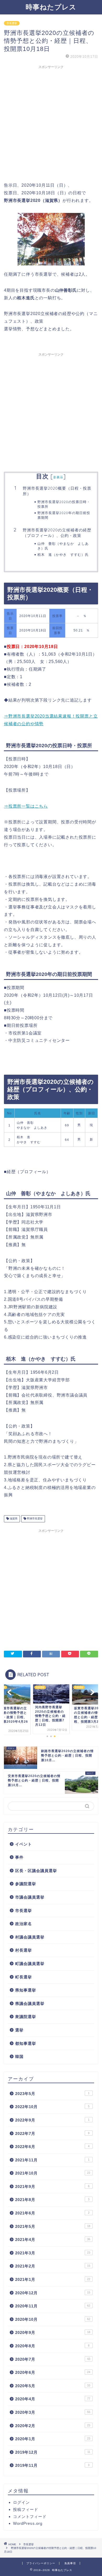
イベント (24, 1844)
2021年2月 (53, 2266)
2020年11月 (53, 2306)
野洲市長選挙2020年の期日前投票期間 (64, 515)
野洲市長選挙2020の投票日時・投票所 (64, 504)
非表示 (58, 477)
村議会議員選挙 (30, 1937)
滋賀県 (13, 1519)
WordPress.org (28, 2523)
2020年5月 (53, 2386)
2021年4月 (53, 2240)
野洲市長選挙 (34, 1519)
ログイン (21, 2502)
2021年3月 (53, 2253)
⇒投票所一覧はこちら (26, 806)
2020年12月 (53, 2293)
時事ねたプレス (51, 7)
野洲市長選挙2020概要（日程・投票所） (57, 491)
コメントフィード (30, 2517)
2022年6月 (52, 2147)
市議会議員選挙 (30, 1897)
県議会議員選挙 (30, 2003)
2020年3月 (53, 2412)
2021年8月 (52, 2200)
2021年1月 (53, 2279)
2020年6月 (53, 2372)
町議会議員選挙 (30, 1964)
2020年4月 (53, 2399)
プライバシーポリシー (41, 2563)
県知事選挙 (26, 1990)
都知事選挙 (26, 2043)
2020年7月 (53, 2359)
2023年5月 (52, 2094)
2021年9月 (52, 2186)
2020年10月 (53, 2319)
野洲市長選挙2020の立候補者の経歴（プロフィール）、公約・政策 (57, 533)
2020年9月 (53, 2332)
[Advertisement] (51, 123)
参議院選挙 (26, 1884)
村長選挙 (24, 1950)
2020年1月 (53, 2439)
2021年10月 (53, 2173)
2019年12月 (53, 2452)
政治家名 (24, 1924)
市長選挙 (12, 23)
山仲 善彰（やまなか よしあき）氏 (63, 546)
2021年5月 (53, 2226)
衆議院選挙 (26, 2017)
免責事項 (70, 2563)
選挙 (19, 2030)
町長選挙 (24, 1977)
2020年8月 (52, 2346)
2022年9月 (52, 2120)
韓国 (19, 2057)
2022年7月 (52, 2133)
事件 (19, 1857)
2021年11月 (52, 2160)
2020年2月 (53, 2426)
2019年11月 (52, 2465)
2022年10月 (52, 2107)
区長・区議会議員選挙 (36, 1871)
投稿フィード (26, 2509)
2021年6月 (52, 2213)
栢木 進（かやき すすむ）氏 (63, 555)
